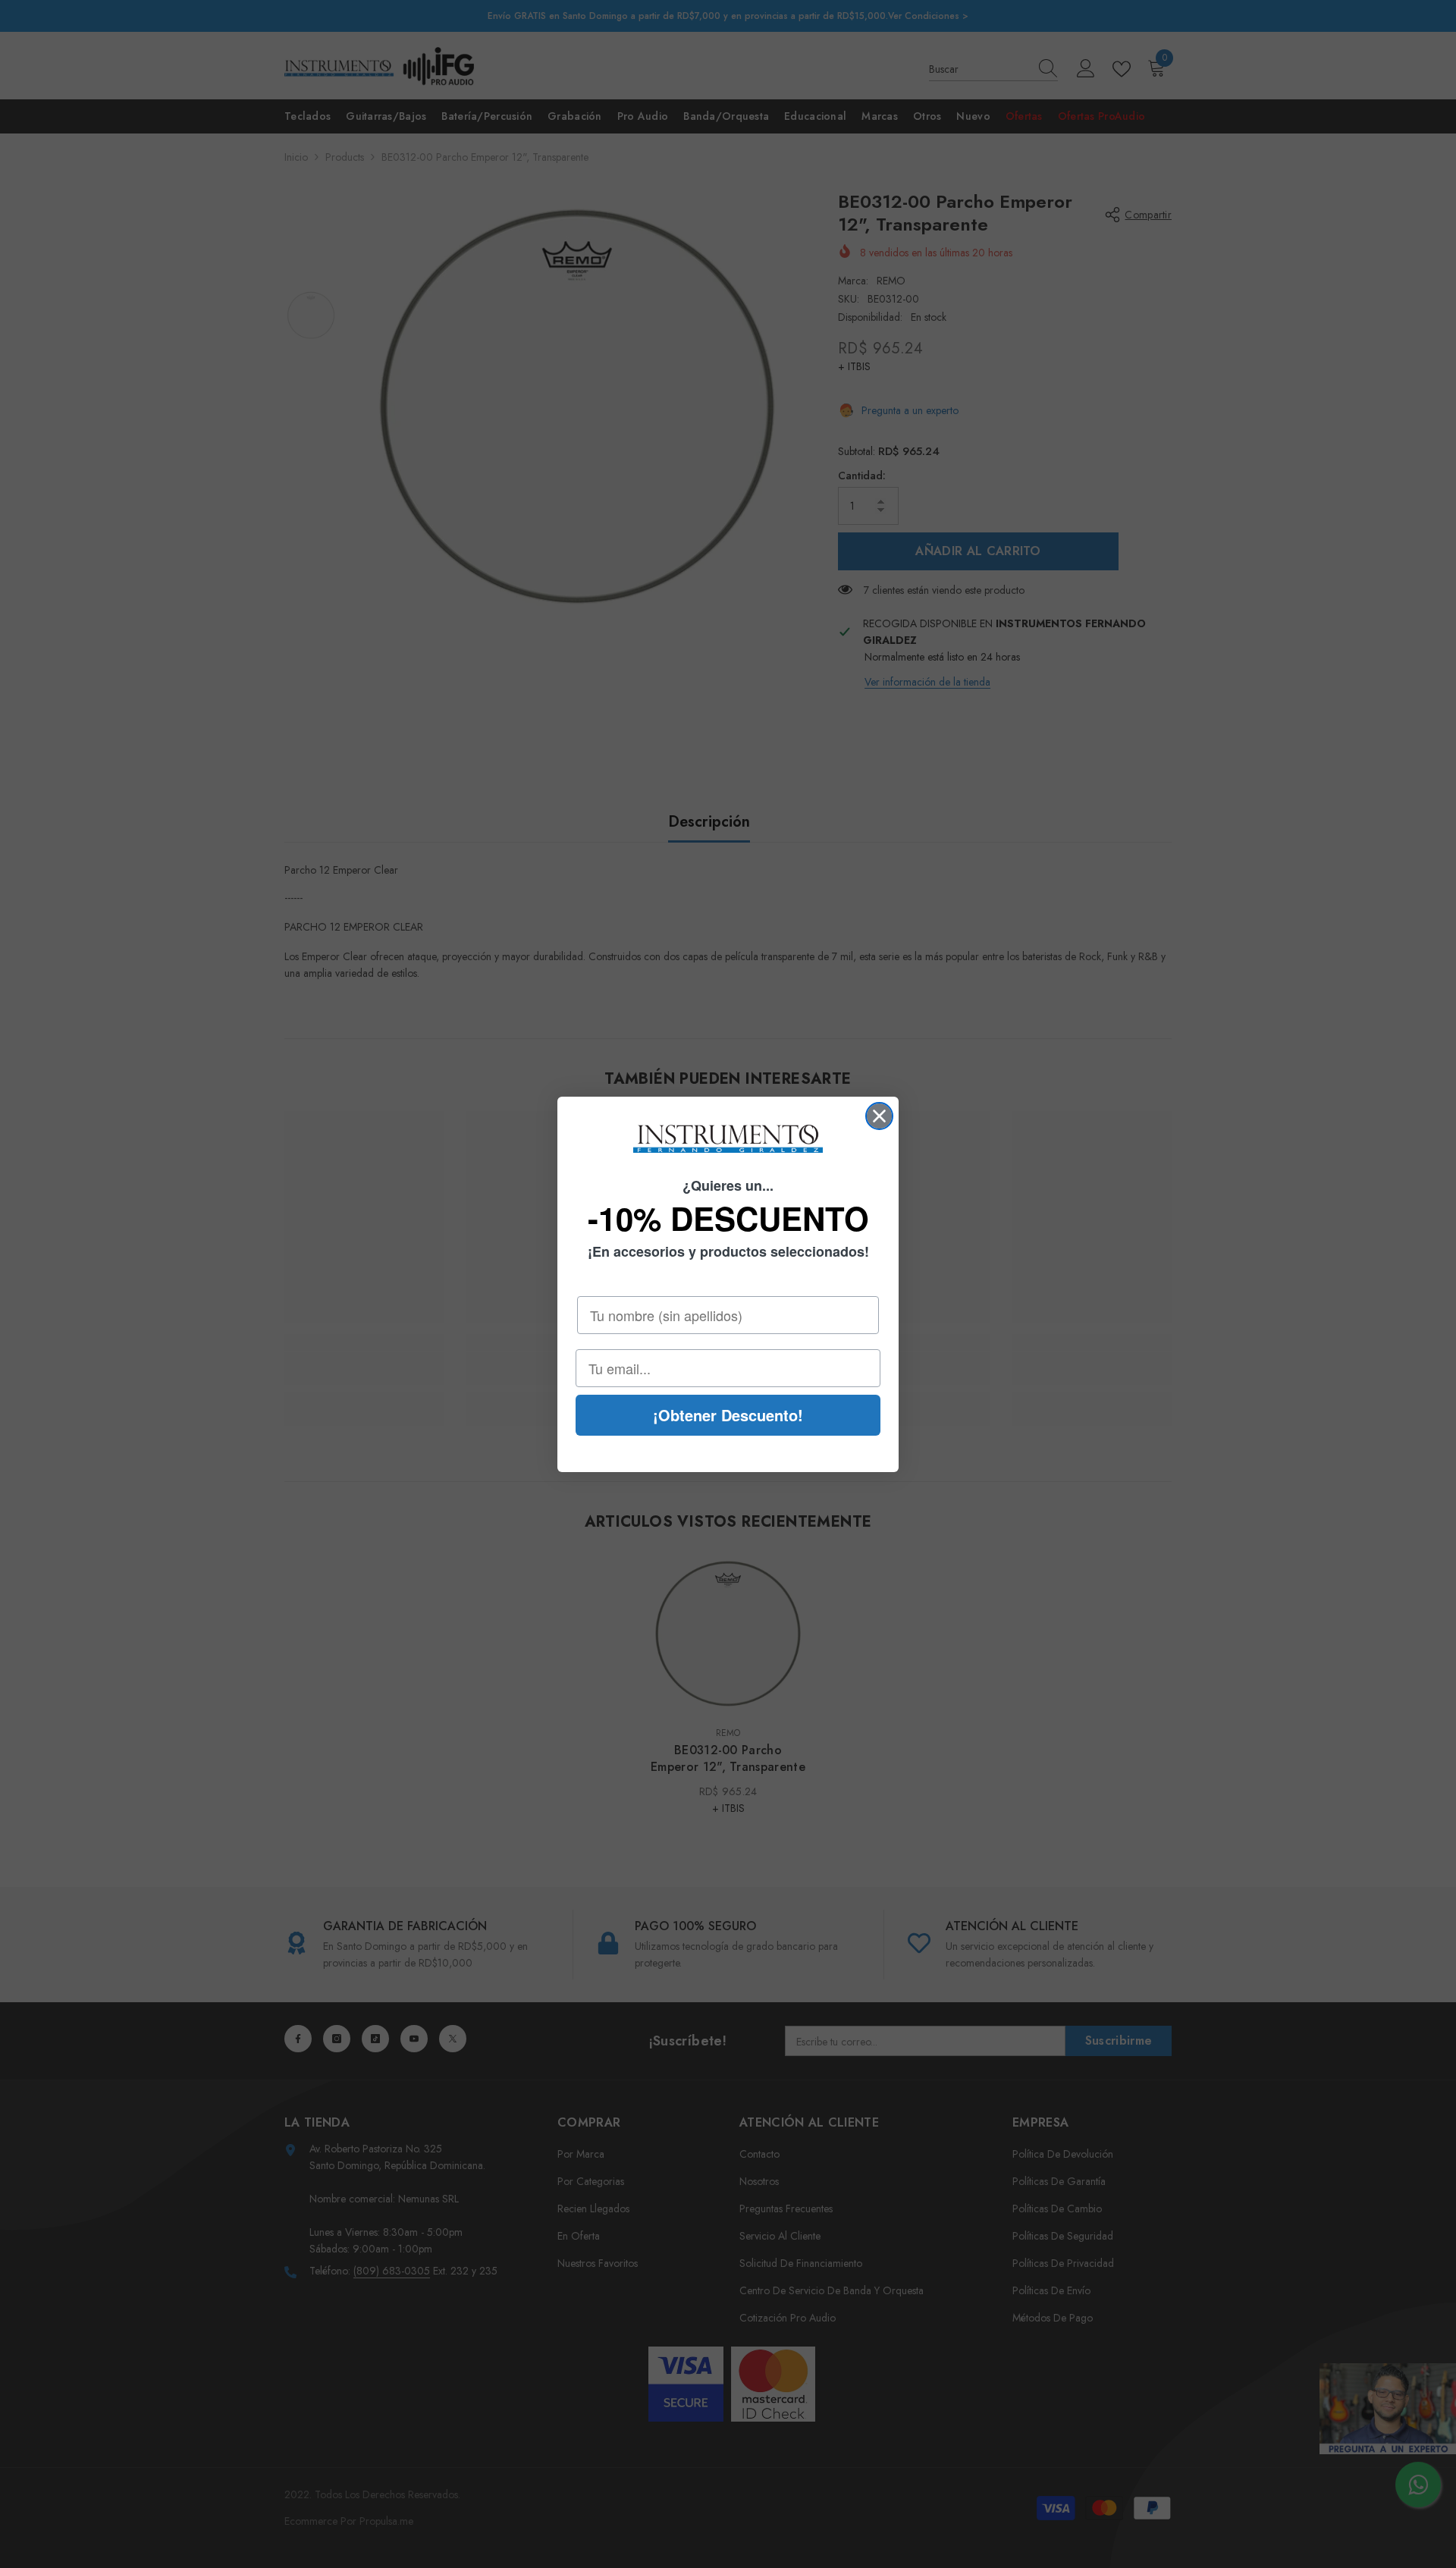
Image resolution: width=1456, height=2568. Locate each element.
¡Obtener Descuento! (728, 1415)
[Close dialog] (879, 1116)
